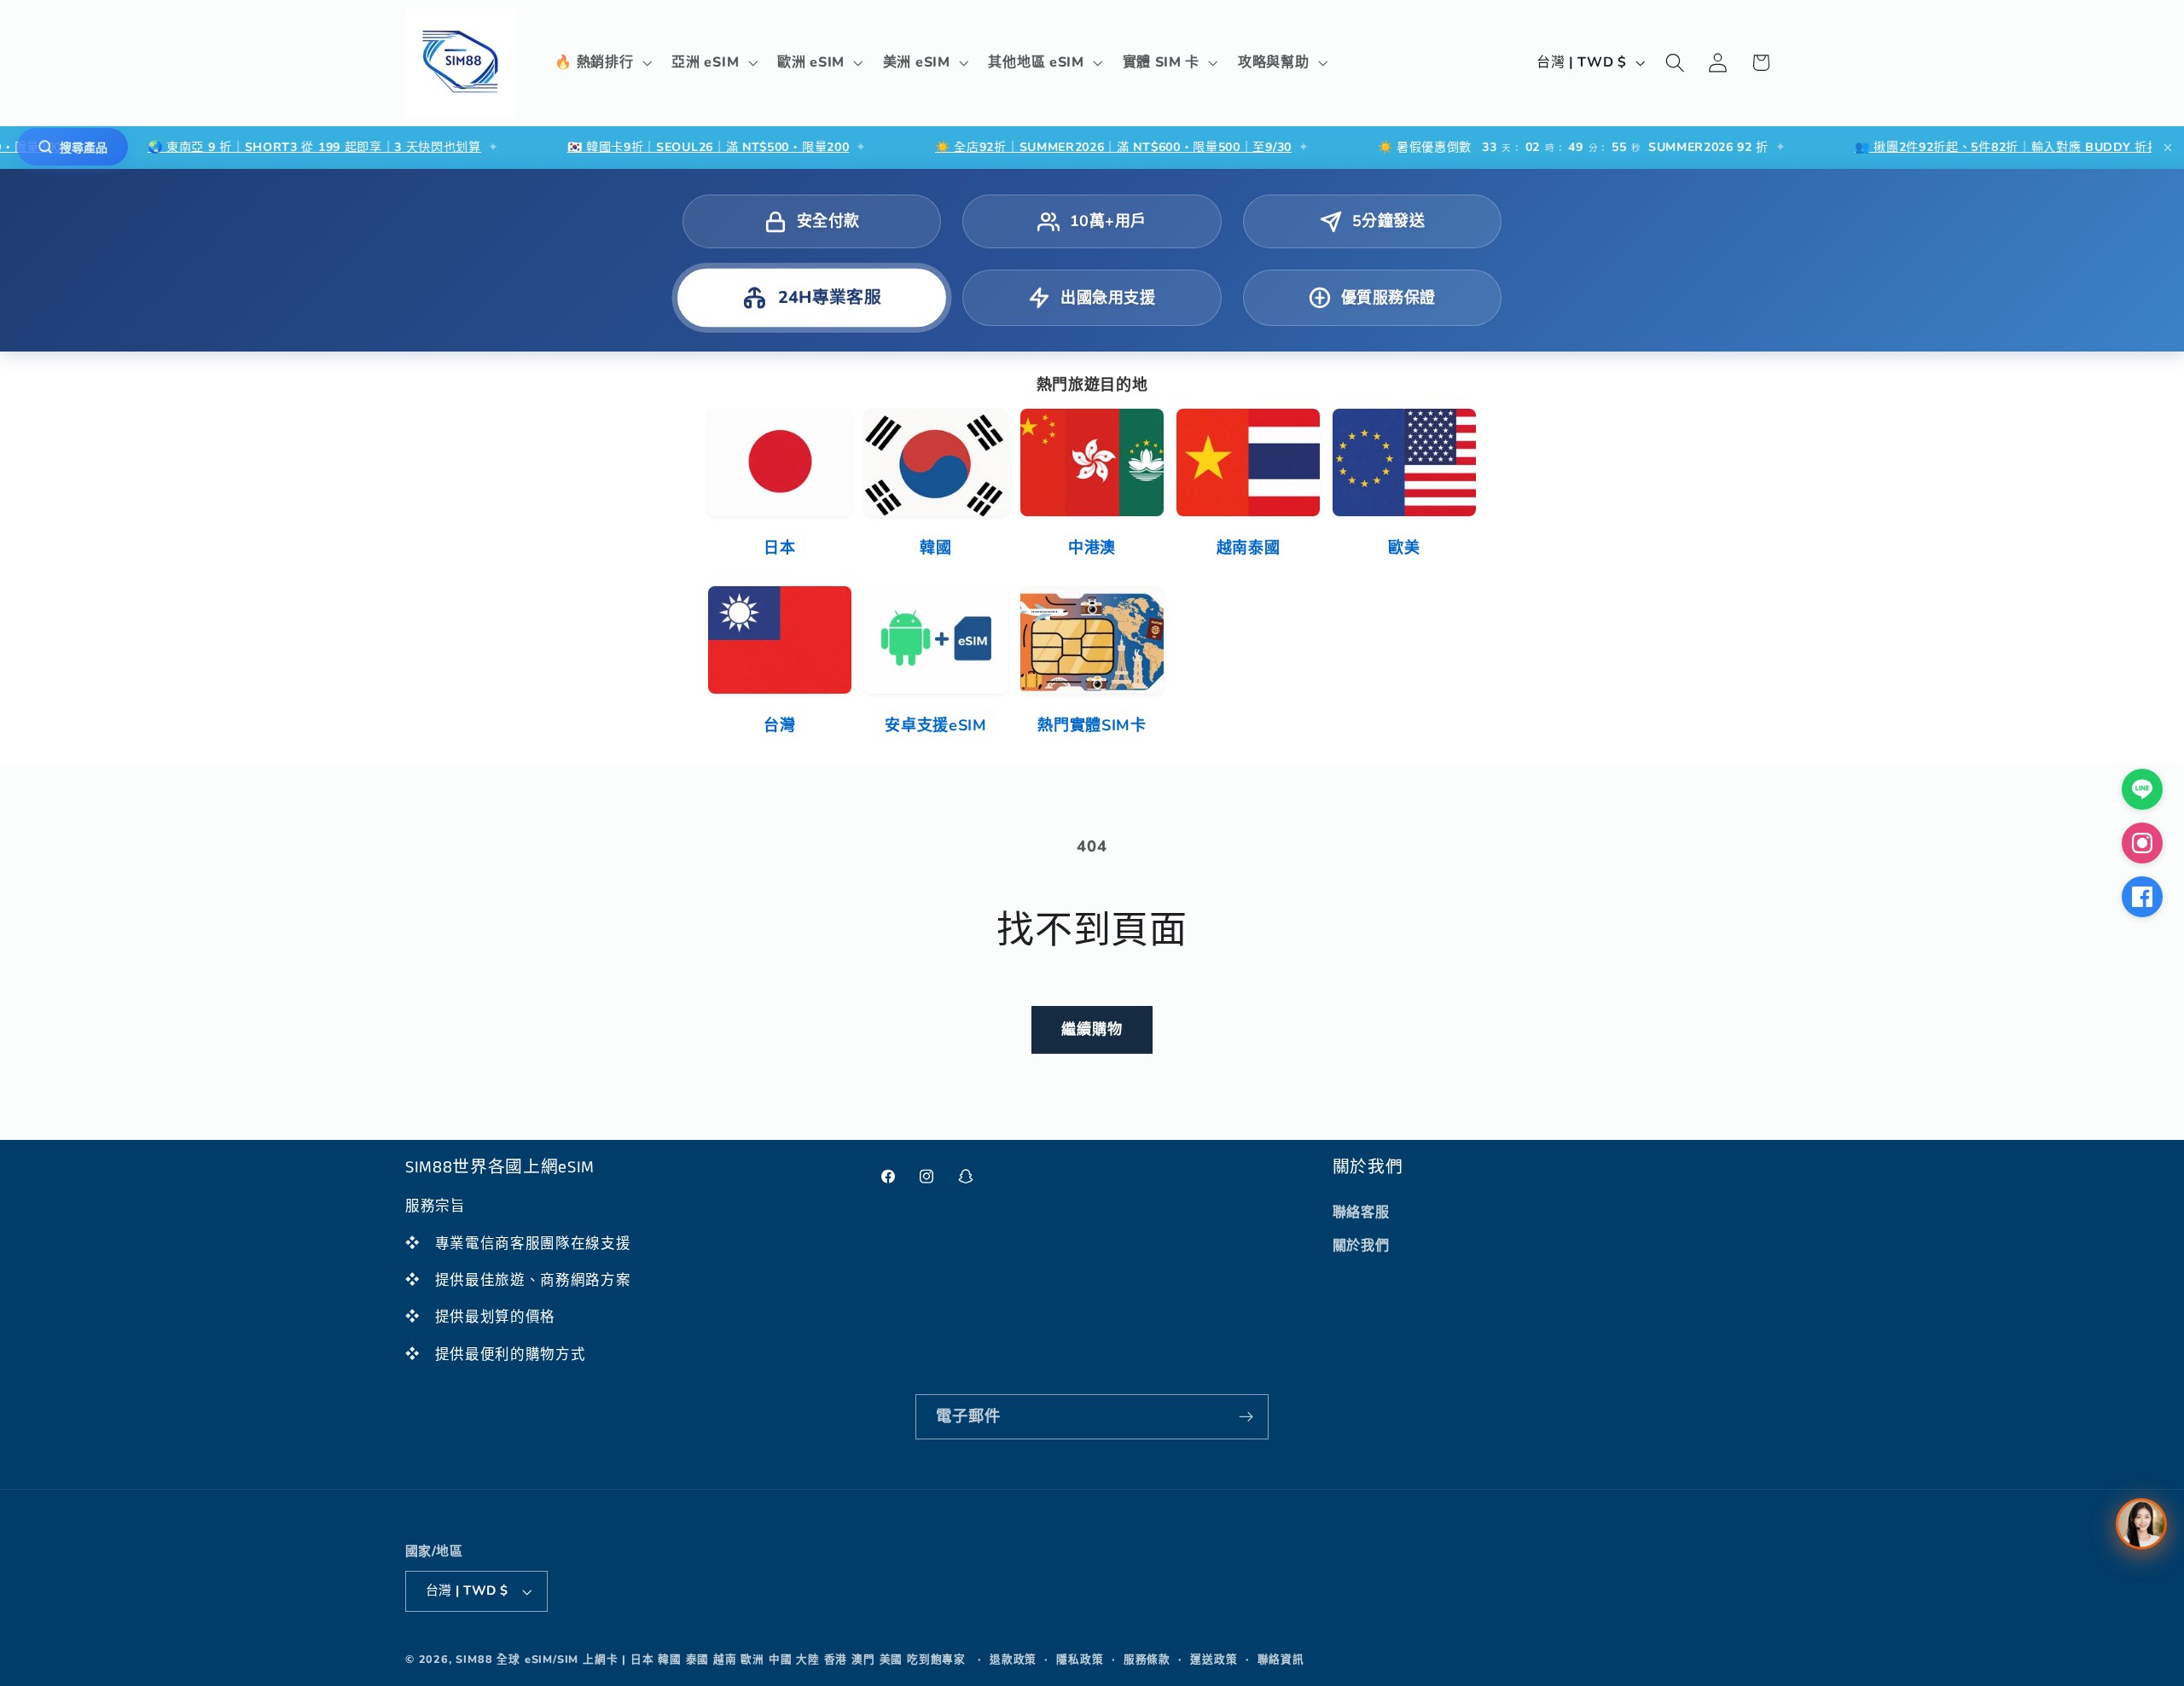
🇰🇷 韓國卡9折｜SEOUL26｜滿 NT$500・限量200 (635, 147)
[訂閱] (1246, 1417)
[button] (602, 63)
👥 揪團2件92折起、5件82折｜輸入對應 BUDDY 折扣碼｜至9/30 (1966, 147)
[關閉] (2168, 148)
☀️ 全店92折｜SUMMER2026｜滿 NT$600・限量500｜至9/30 (1040, 147)
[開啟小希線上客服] (2141, 1524)
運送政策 (1214, 1659)
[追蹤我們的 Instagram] (2142, 843)
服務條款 (1147, 1659)
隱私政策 (1080, 1659)
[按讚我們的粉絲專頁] (2142, 897)
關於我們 (1361, 1246)
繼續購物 (1092, 1029)
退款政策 (1013, 1659)
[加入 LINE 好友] (2142, 789)
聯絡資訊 (1281, 1659)
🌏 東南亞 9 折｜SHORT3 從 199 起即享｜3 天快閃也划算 (241, 147)
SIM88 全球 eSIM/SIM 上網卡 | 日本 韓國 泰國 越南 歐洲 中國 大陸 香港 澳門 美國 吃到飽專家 (711, 1659)
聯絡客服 (1361, 1212)
